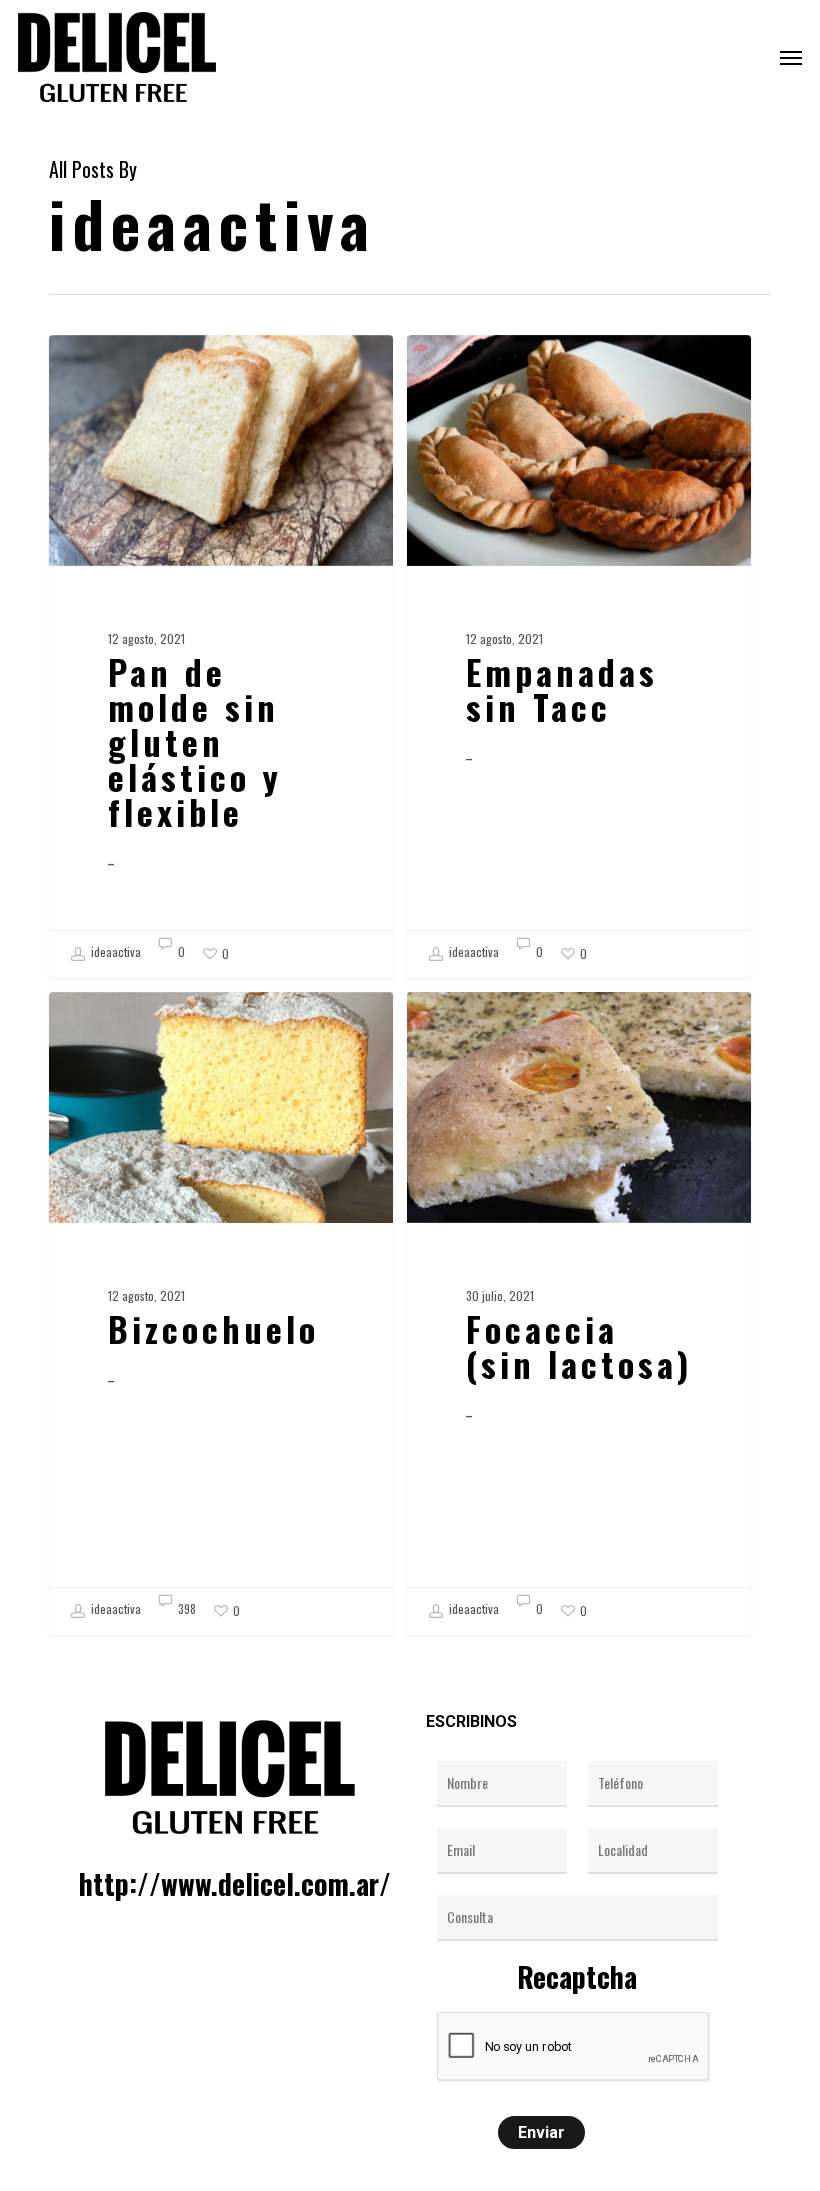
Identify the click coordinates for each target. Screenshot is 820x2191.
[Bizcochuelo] (221, 1313)
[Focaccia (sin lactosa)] (579, 1313)
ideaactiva (114, 951)
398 (185, 1609)
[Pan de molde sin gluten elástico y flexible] (221, 656)
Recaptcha (577, 1976)
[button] (791, 57)
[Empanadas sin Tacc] (579, 656)
